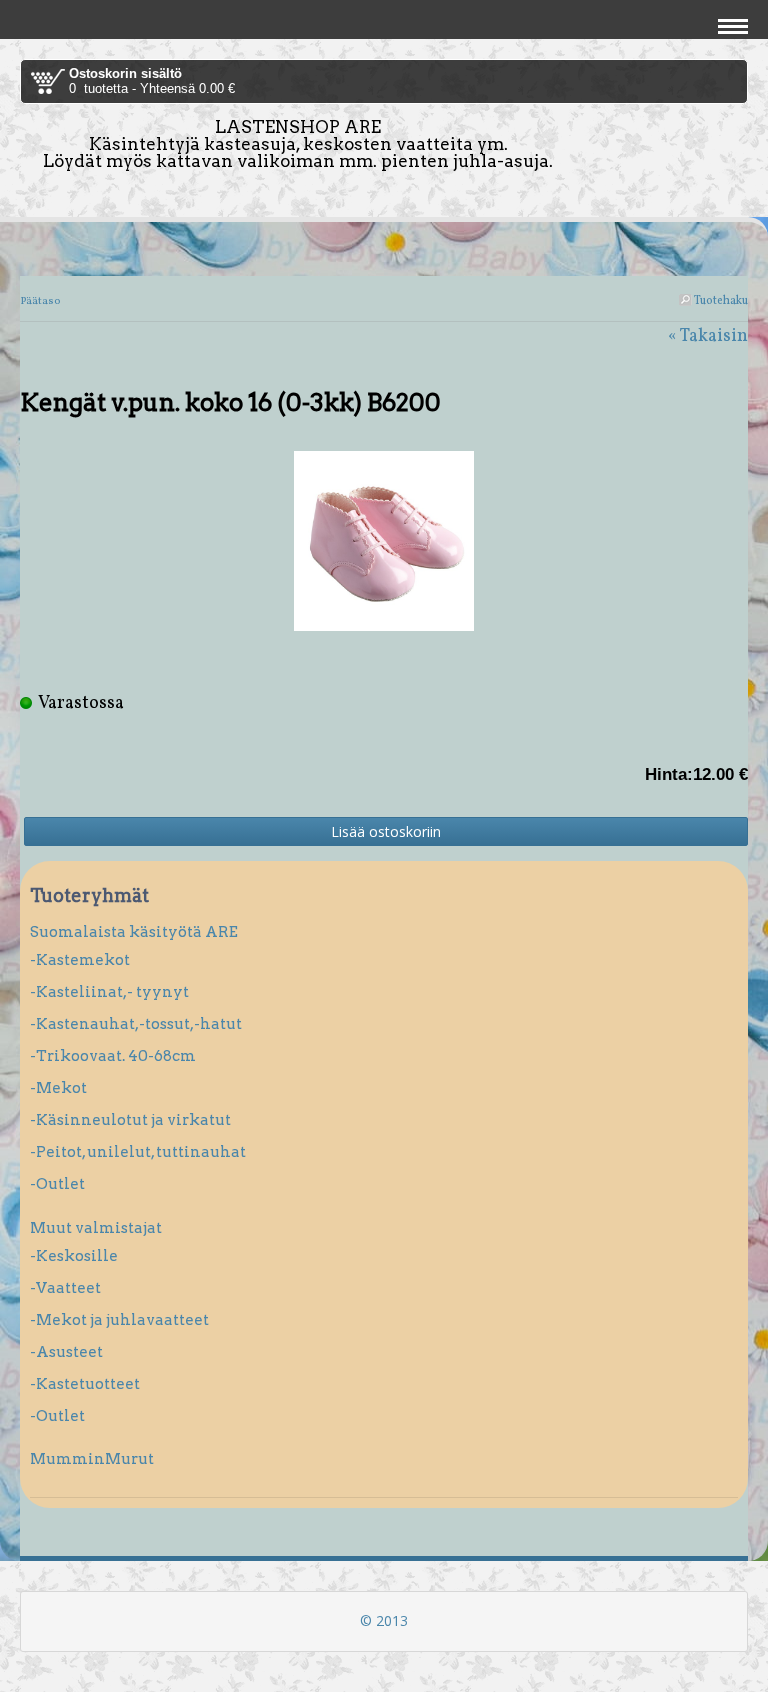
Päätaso (40, 301)
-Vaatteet (65, 1288)
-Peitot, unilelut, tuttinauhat (138, 1152)
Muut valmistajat (96, 1228)
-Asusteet (66, 1352)
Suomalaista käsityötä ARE (134, 932)
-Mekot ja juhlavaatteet (119, 1320)
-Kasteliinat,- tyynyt (109, 992)
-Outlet (57, 1184)
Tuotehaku (720, 301)
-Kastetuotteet (85, 1384)
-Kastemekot (80, 960)
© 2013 (384, 1620)
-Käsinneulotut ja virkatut (130, 1120)
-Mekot (58, 1088)
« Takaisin (708, 336)
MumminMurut (92, 1459)
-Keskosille (74, 1256)
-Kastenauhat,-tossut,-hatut (136, 1024)
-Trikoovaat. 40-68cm (113, 1056)
